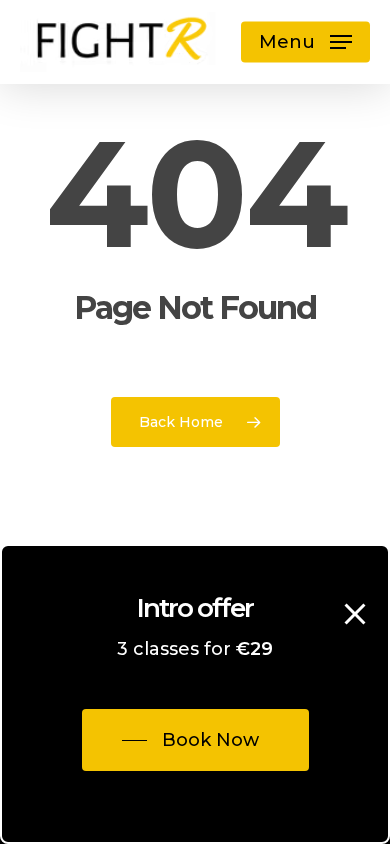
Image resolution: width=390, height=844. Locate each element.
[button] (305, 42)
